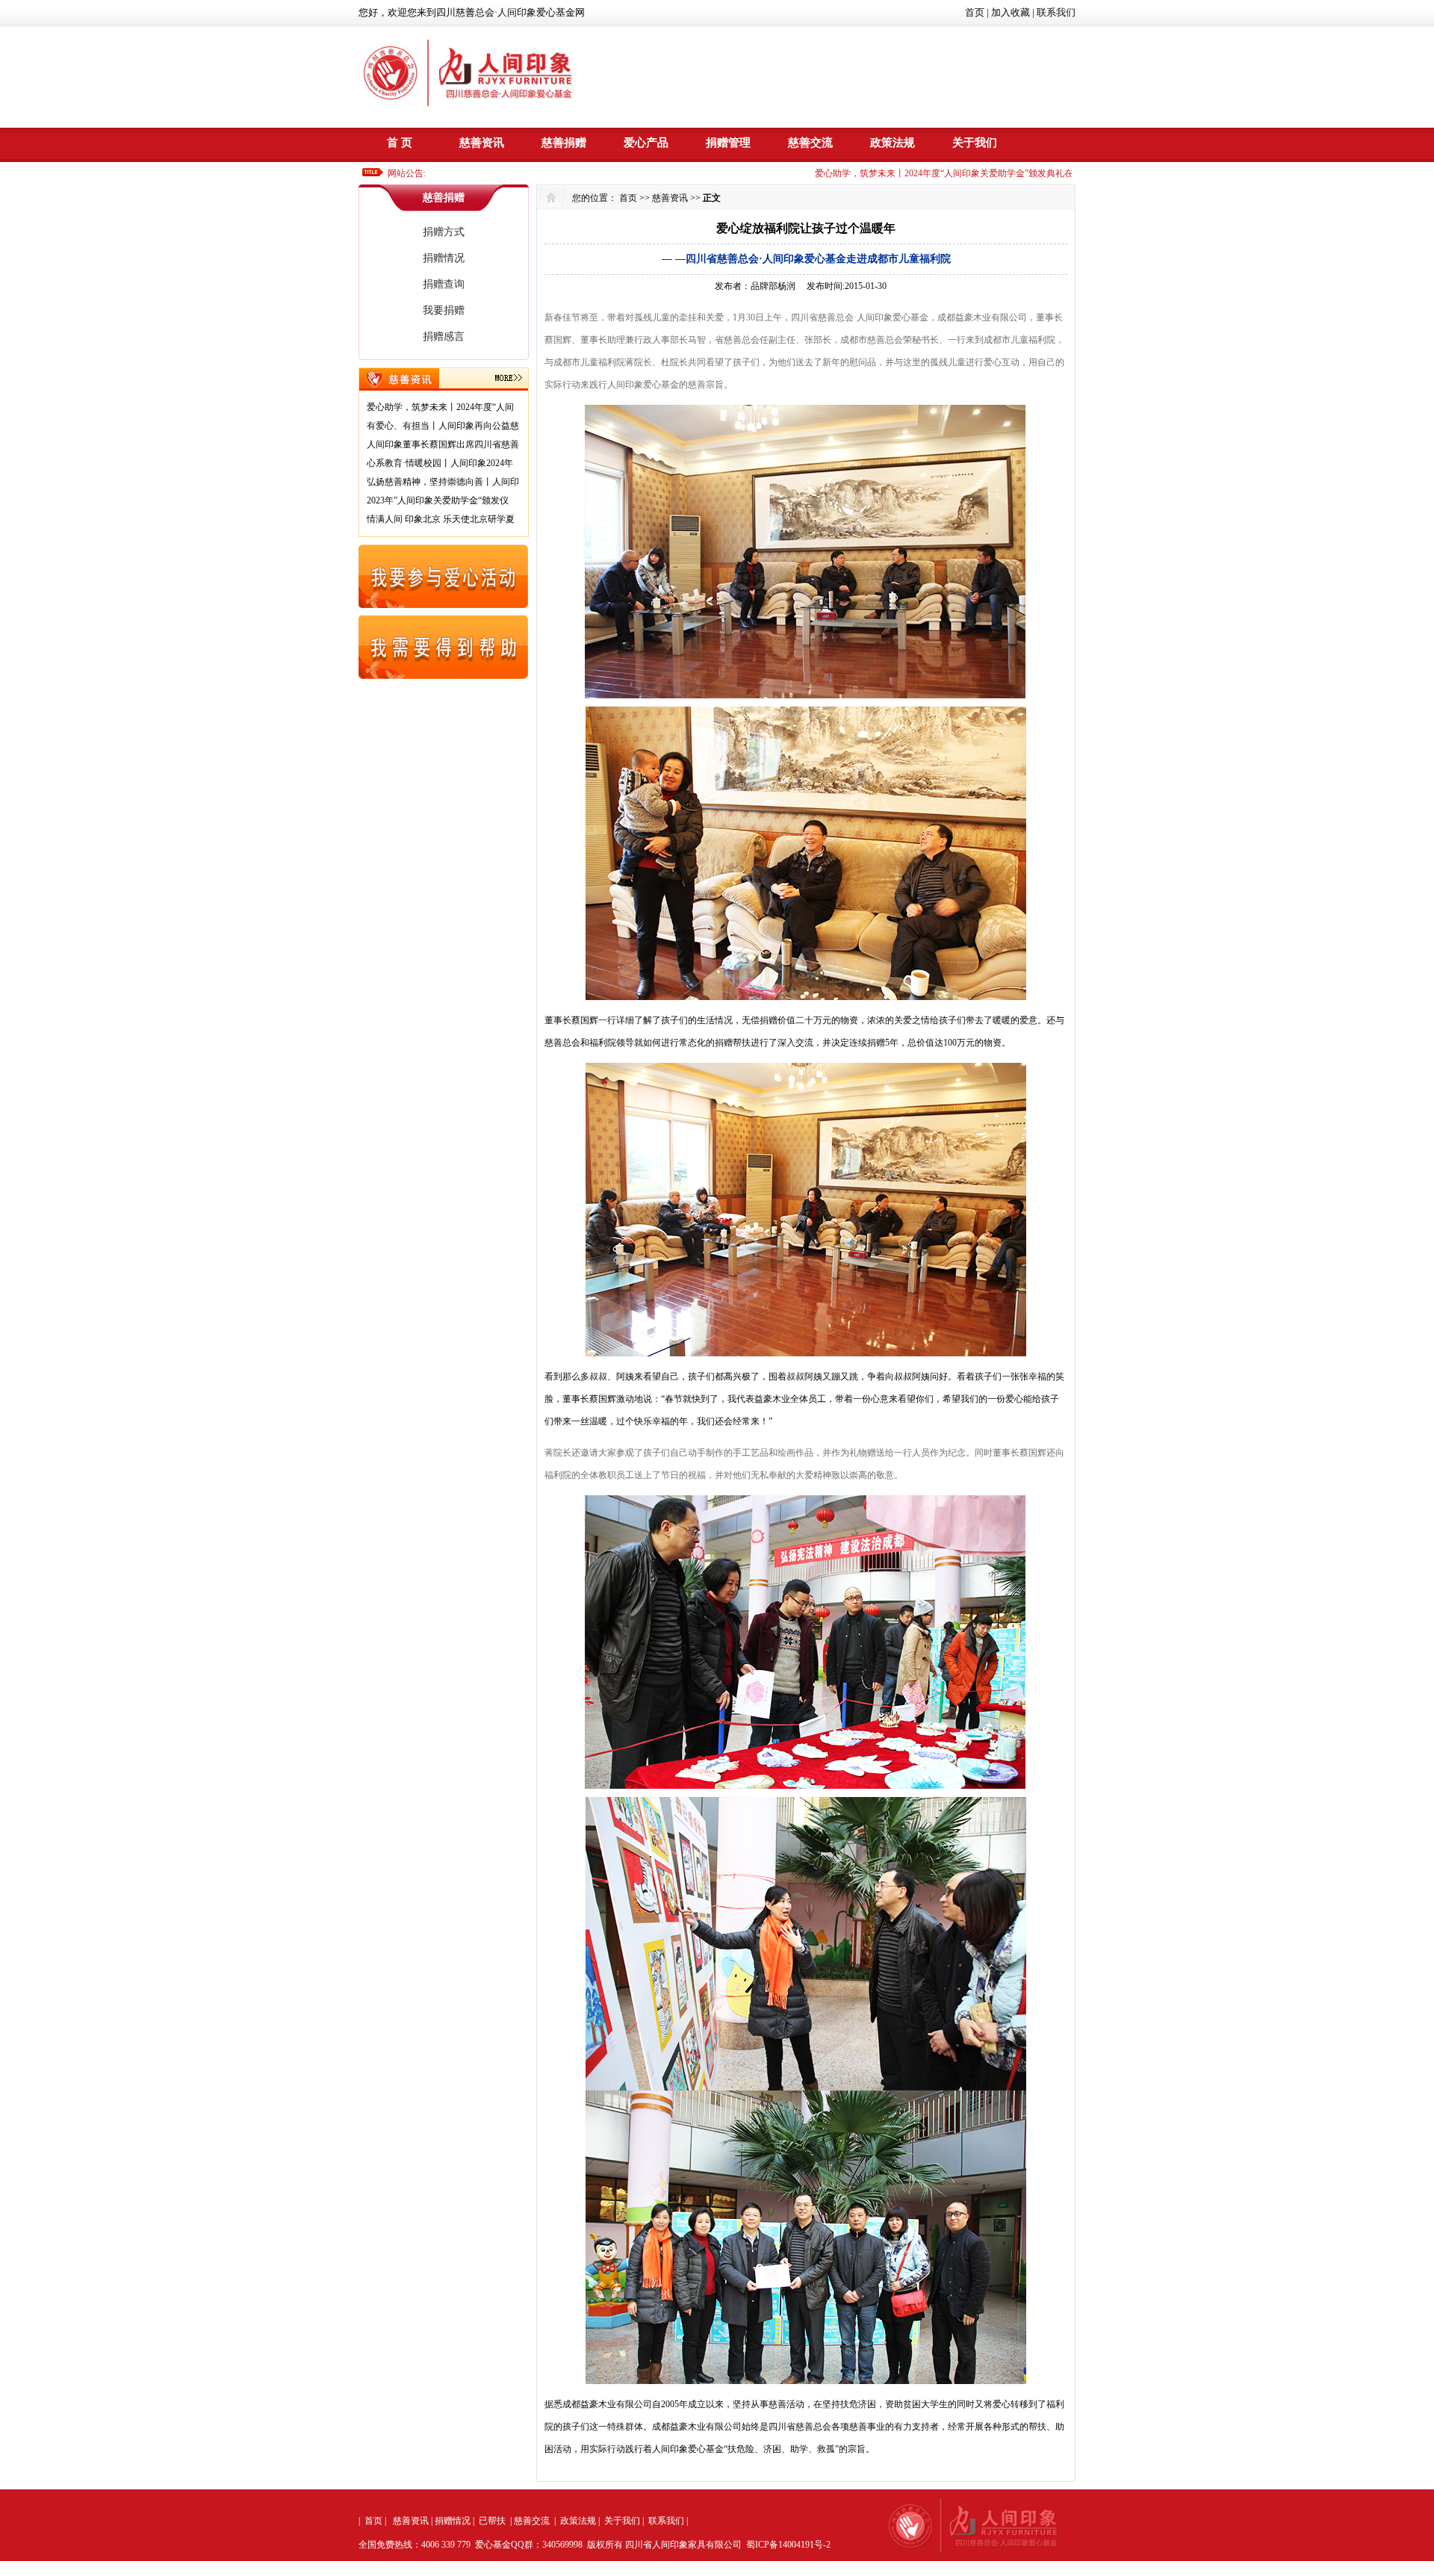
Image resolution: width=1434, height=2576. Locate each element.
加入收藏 (1011, 12)
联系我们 (1056, 12)
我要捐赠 (444, 310)
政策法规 (893, 143)
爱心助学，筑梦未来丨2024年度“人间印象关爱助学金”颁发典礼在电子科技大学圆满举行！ (942, 173)
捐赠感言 (444, 336)
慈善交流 (810, 143)
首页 (975, 12)
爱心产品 (646, 143)
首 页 (400, 143)
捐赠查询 (444, 284)
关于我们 (975, 143)
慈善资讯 (482, 143)
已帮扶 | (495, 2521)
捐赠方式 (444, 232)
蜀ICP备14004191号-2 (788, 2545)
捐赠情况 (444, 258)
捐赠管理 (728, 143)
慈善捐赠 (564, 143)
